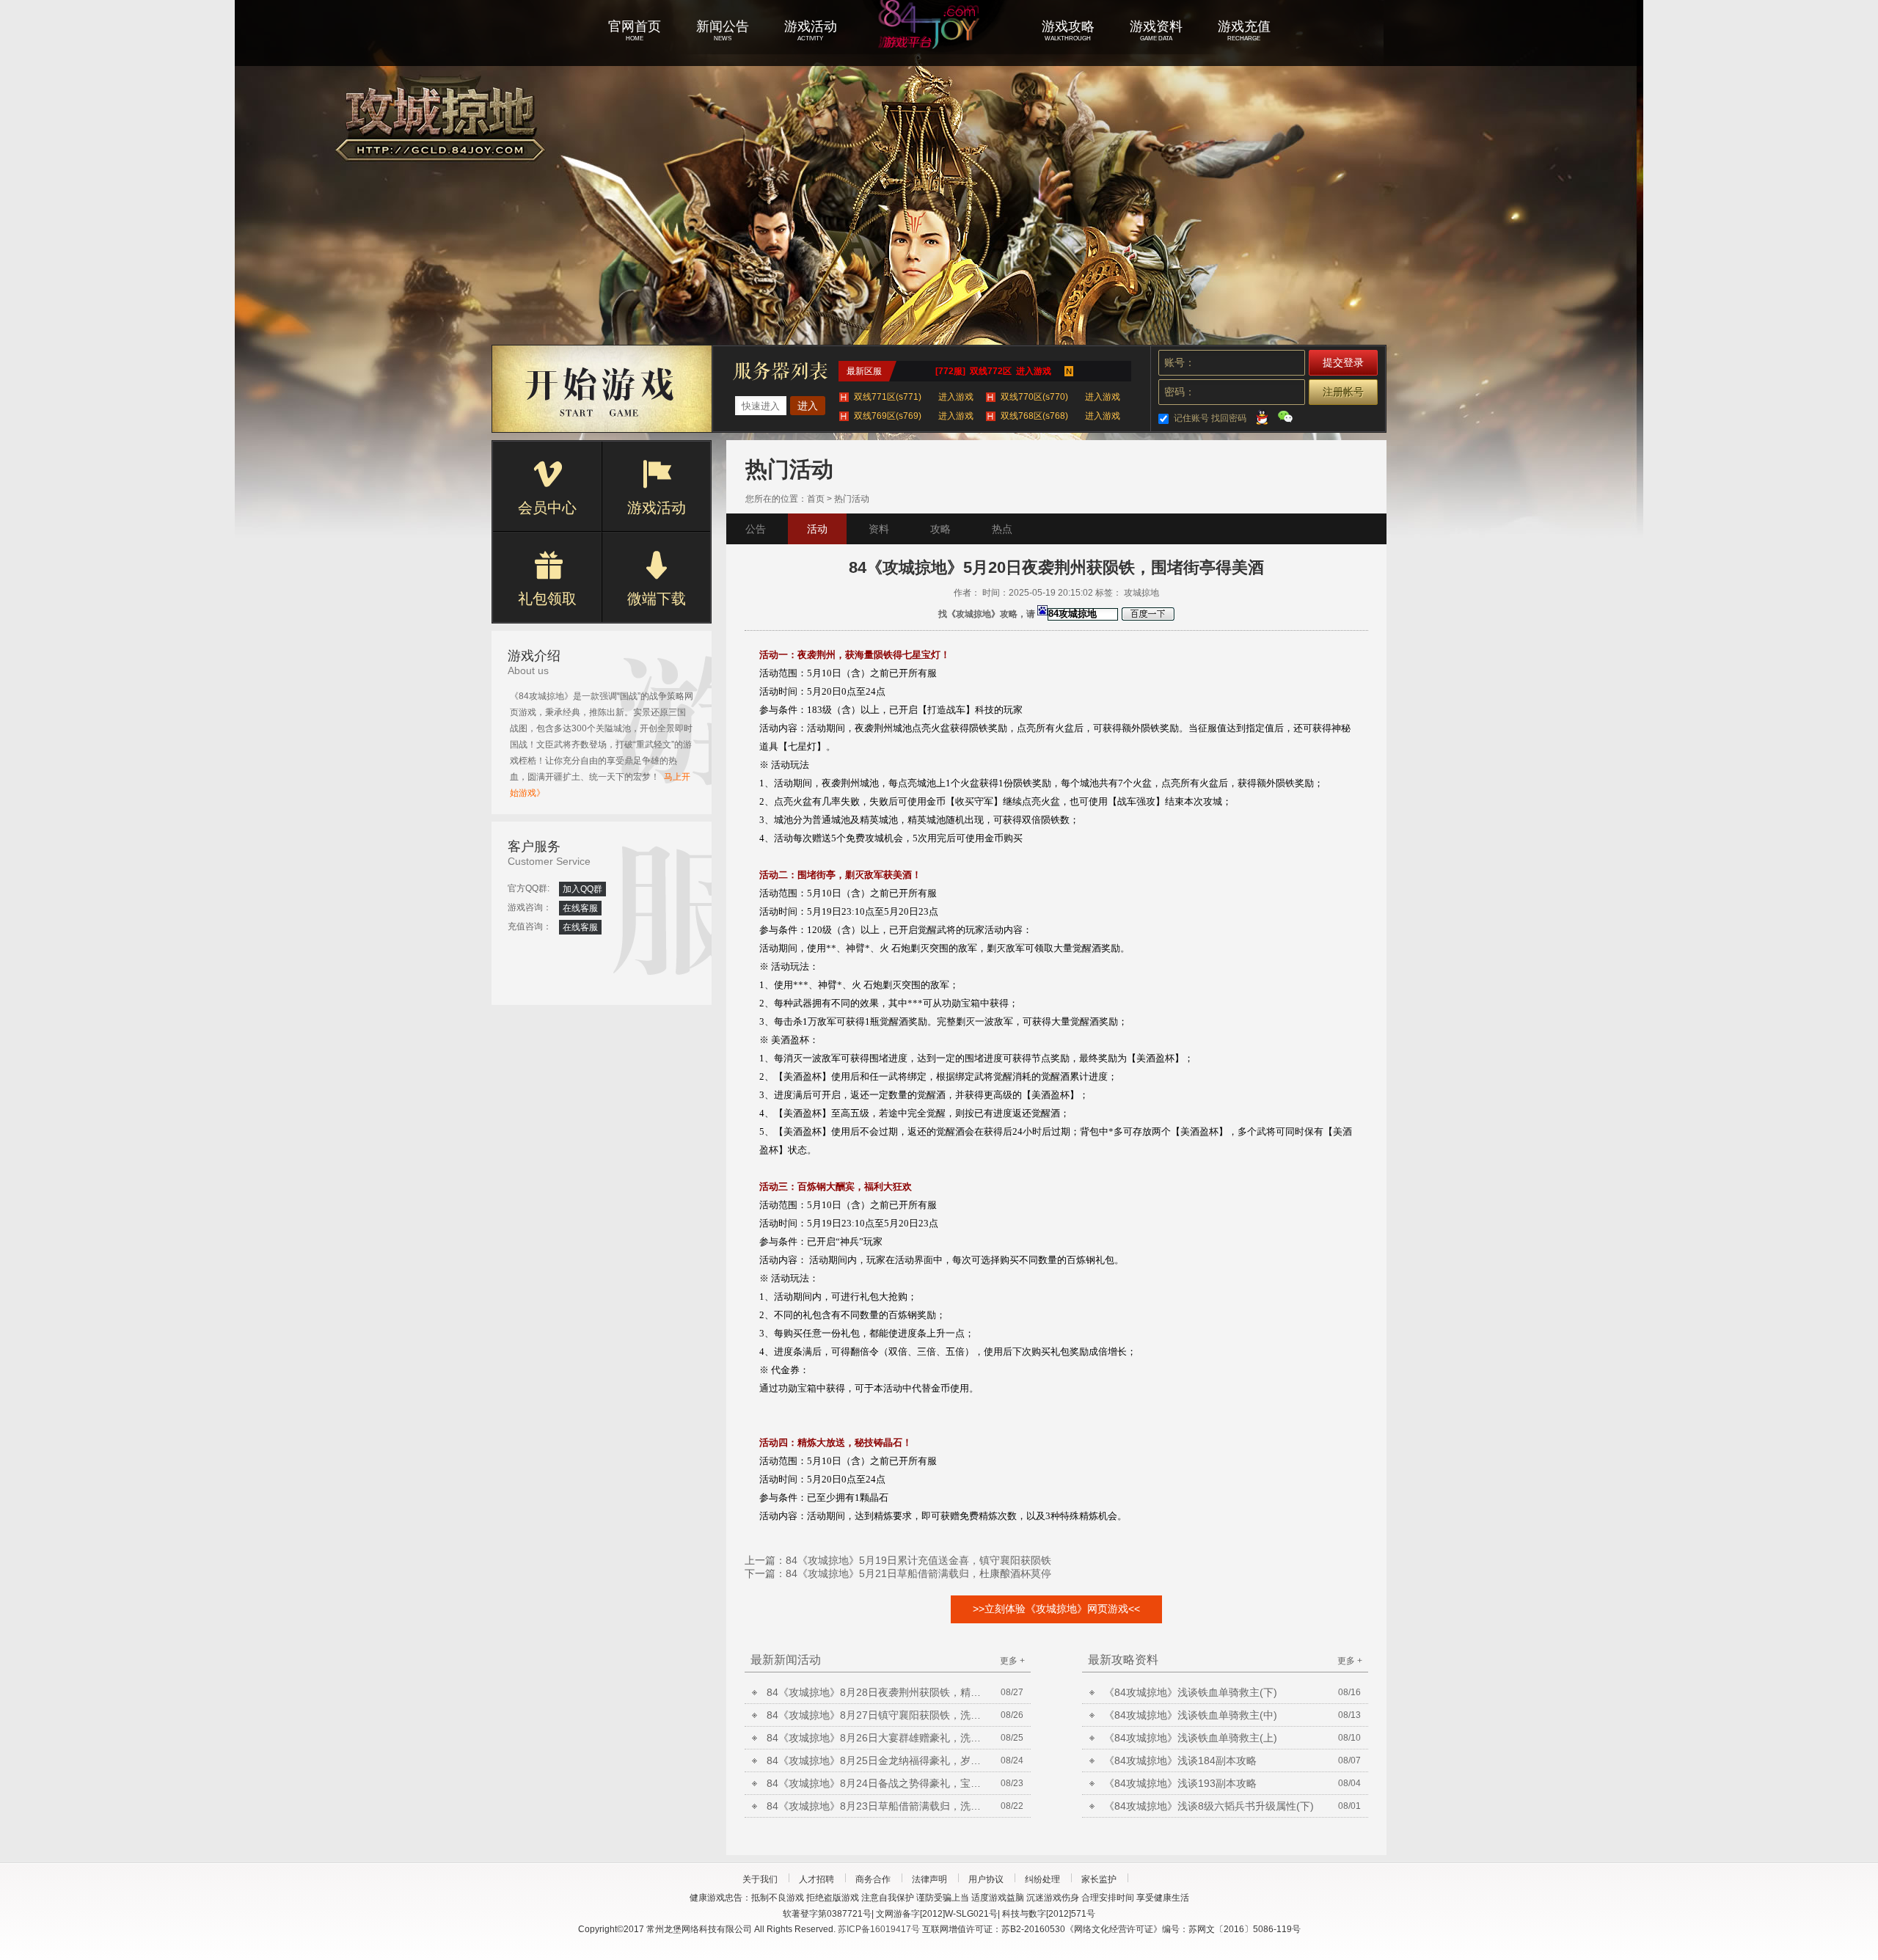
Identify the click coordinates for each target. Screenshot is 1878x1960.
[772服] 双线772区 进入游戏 (993, 371)
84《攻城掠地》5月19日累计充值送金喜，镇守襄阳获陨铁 (918, 1560)
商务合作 (873, 1879)
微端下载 (657, 599)
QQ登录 (1262, 417)
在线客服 (580, 908)
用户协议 (986, 1879)
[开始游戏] (602, 389)
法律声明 (929, 1879)
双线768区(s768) (1060, 416)
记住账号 (1191, 418)
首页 (816, 499)
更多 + (1012, 1661)
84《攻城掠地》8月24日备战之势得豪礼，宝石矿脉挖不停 (877, 1783)
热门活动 (852, 499)
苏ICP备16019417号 (879, 1929)
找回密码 (1229, 418)
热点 (1002, 529)
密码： (1180, 392)
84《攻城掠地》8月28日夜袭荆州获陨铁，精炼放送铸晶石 (877, 1692)
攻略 (940, 529)
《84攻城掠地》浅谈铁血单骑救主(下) (1191, 1692)
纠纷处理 (1042, 1879)
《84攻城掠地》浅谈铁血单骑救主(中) (1191, 1715)
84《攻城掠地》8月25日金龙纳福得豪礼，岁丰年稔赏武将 (877, 1760)
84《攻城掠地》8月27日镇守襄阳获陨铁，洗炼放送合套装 (877, 1715)
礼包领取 (547, 599)
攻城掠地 (939, 44)
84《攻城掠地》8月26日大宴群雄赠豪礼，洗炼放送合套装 (877, 1738)
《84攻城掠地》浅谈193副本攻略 (1180, 1783)
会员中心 (547, 508)
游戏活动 (657, 508)
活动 (817, 529)
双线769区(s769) (914, 416)
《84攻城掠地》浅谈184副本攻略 (1180, 1760)
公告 (756, 529)
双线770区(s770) (1060, 397)
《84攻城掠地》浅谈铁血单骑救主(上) (1191, 1738)
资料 (879, 529)
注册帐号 (1343, 392)
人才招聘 (816, 1879)
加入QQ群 (582, 889)
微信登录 (1285, 417)
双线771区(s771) (914, 397)
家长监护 (1099, 1879)
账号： (1180, 362)
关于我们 (760, 1879)
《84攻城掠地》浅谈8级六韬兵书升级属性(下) (1209, 1806)
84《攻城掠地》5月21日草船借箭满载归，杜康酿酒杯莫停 (918, 1573)
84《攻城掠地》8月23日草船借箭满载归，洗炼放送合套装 (877, 1806)
